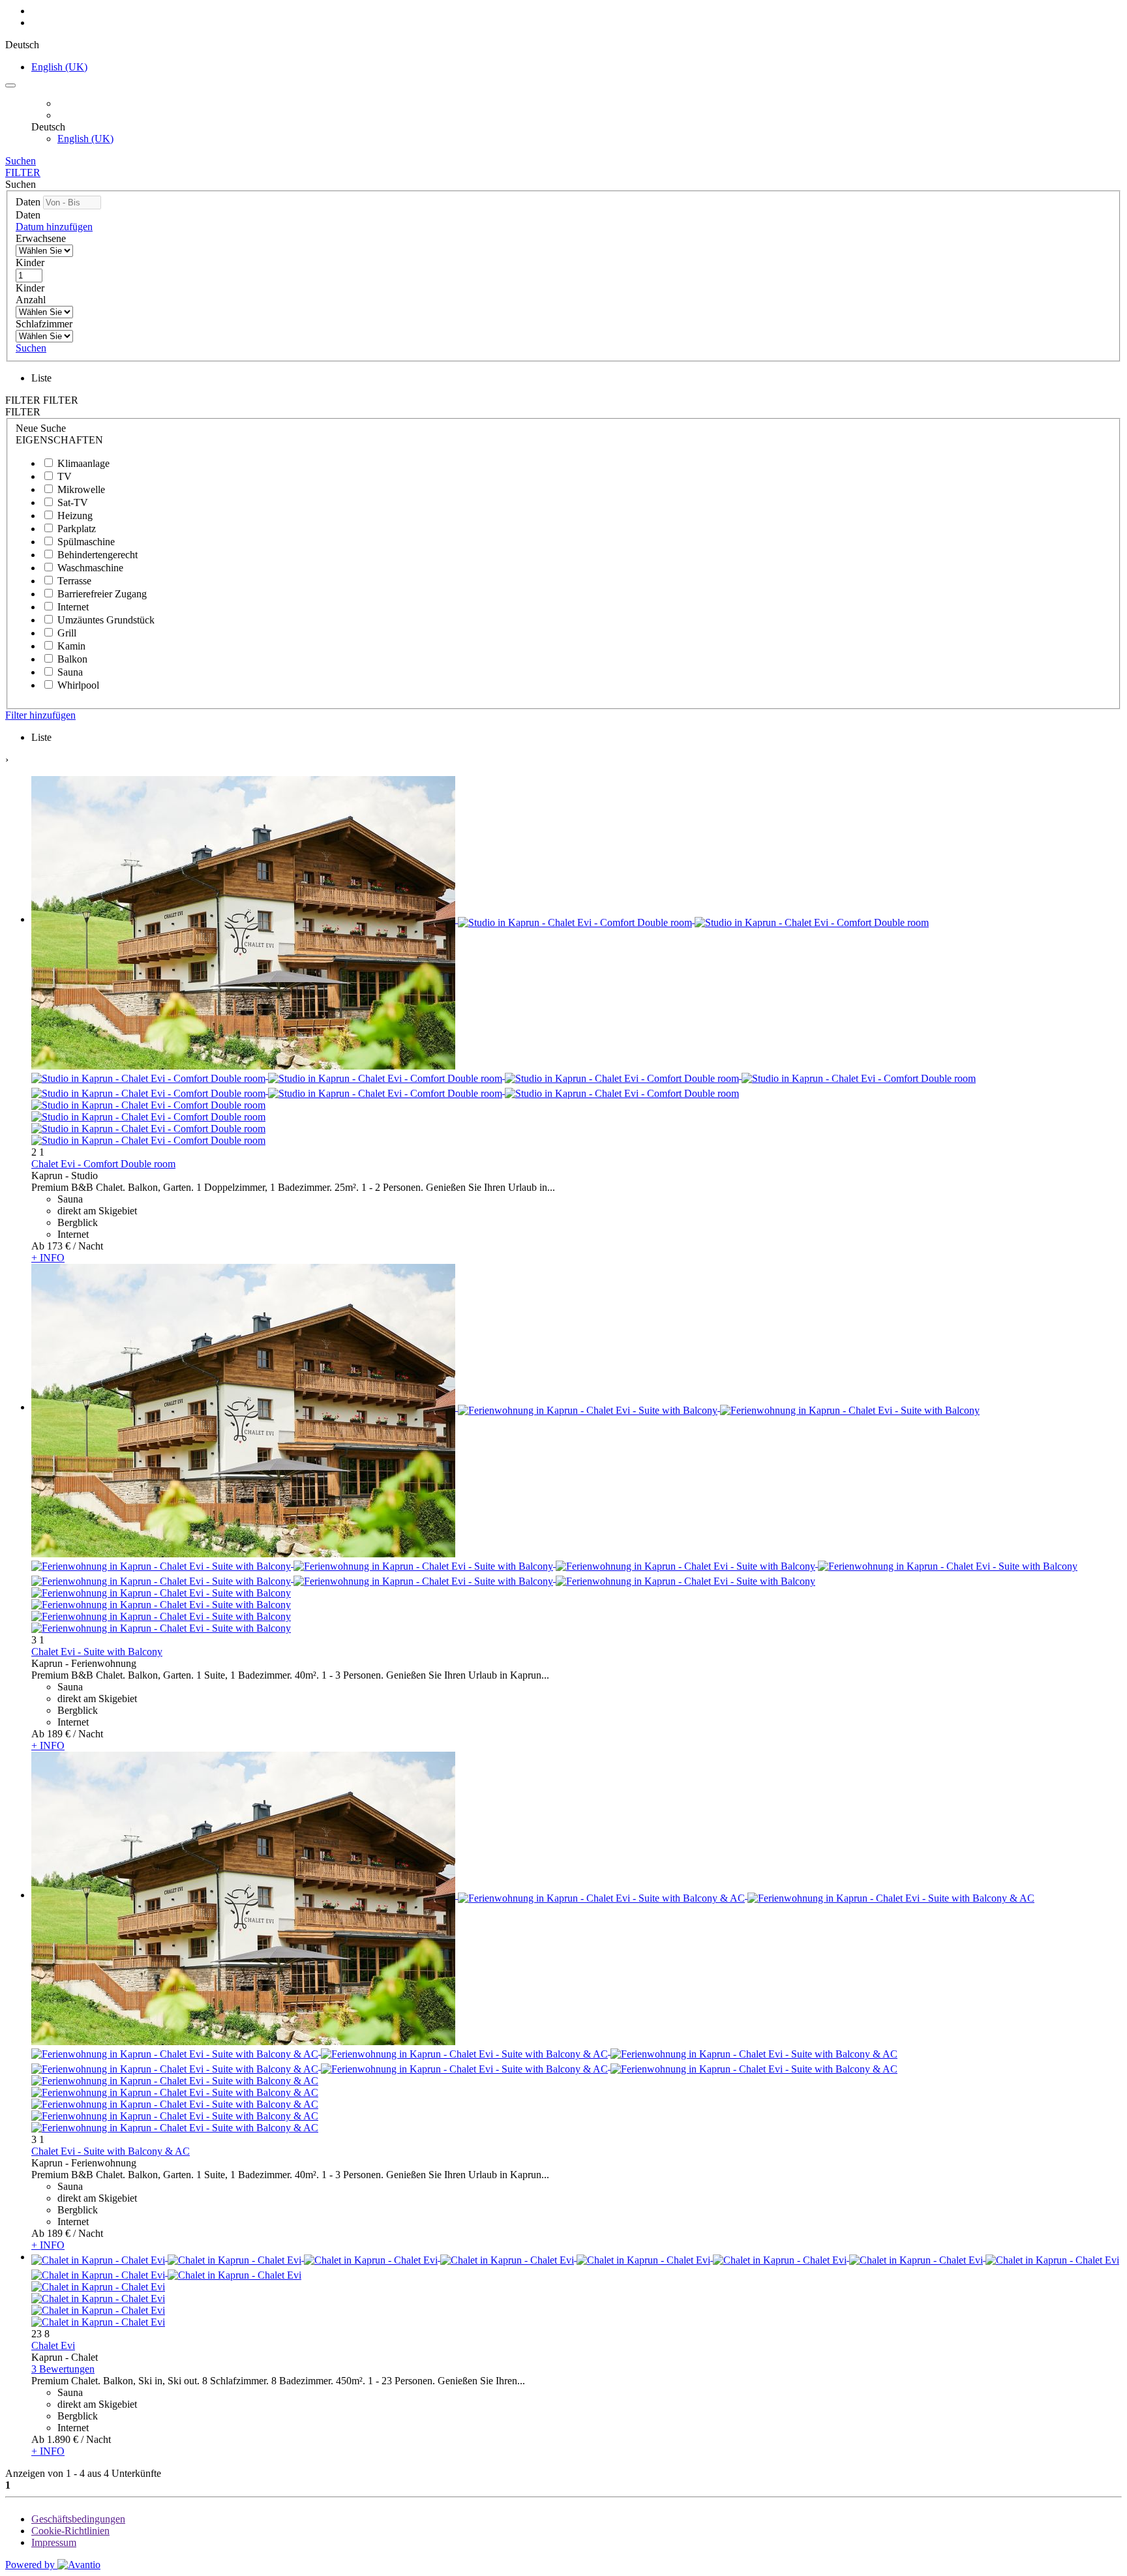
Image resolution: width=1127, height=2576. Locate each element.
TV (65, 476)
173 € (59, 1246)
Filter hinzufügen (40, 715)
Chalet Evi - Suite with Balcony (97, 1652)
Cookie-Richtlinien (70, 2531)
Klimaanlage (83, 463)
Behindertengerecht (98, 555)
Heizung (75, 516)
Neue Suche (41, 428)
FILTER (23, 172)
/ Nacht (88, 1246)
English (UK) (59, 67)
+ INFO (48, 1258)
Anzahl (31, 300)
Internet (73, 607)
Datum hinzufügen (54, 227)
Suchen (21, 161)
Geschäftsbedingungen (78, 2519)
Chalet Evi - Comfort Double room (103, 1164)
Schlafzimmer (44, 324)
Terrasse (74, 581)
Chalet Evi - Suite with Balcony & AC (111, 2151)
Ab (38, 1246)
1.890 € (63, 2439)
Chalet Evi (53, 2345)
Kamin (71, 646)
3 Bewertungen (63, 2369)
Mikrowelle (81, 489)
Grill (67, 633)
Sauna (70, 672)
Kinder (30, 262)
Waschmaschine (90, 568)
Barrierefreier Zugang (102, 594)
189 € (59, 1734)
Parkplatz (77, 529)
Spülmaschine (86, 542)
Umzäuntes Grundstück (106, 620)
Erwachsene (41, 238)
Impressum (54, 2542)
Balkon (72, 659)
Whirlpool (78, 685)
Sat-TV (73, 502)
